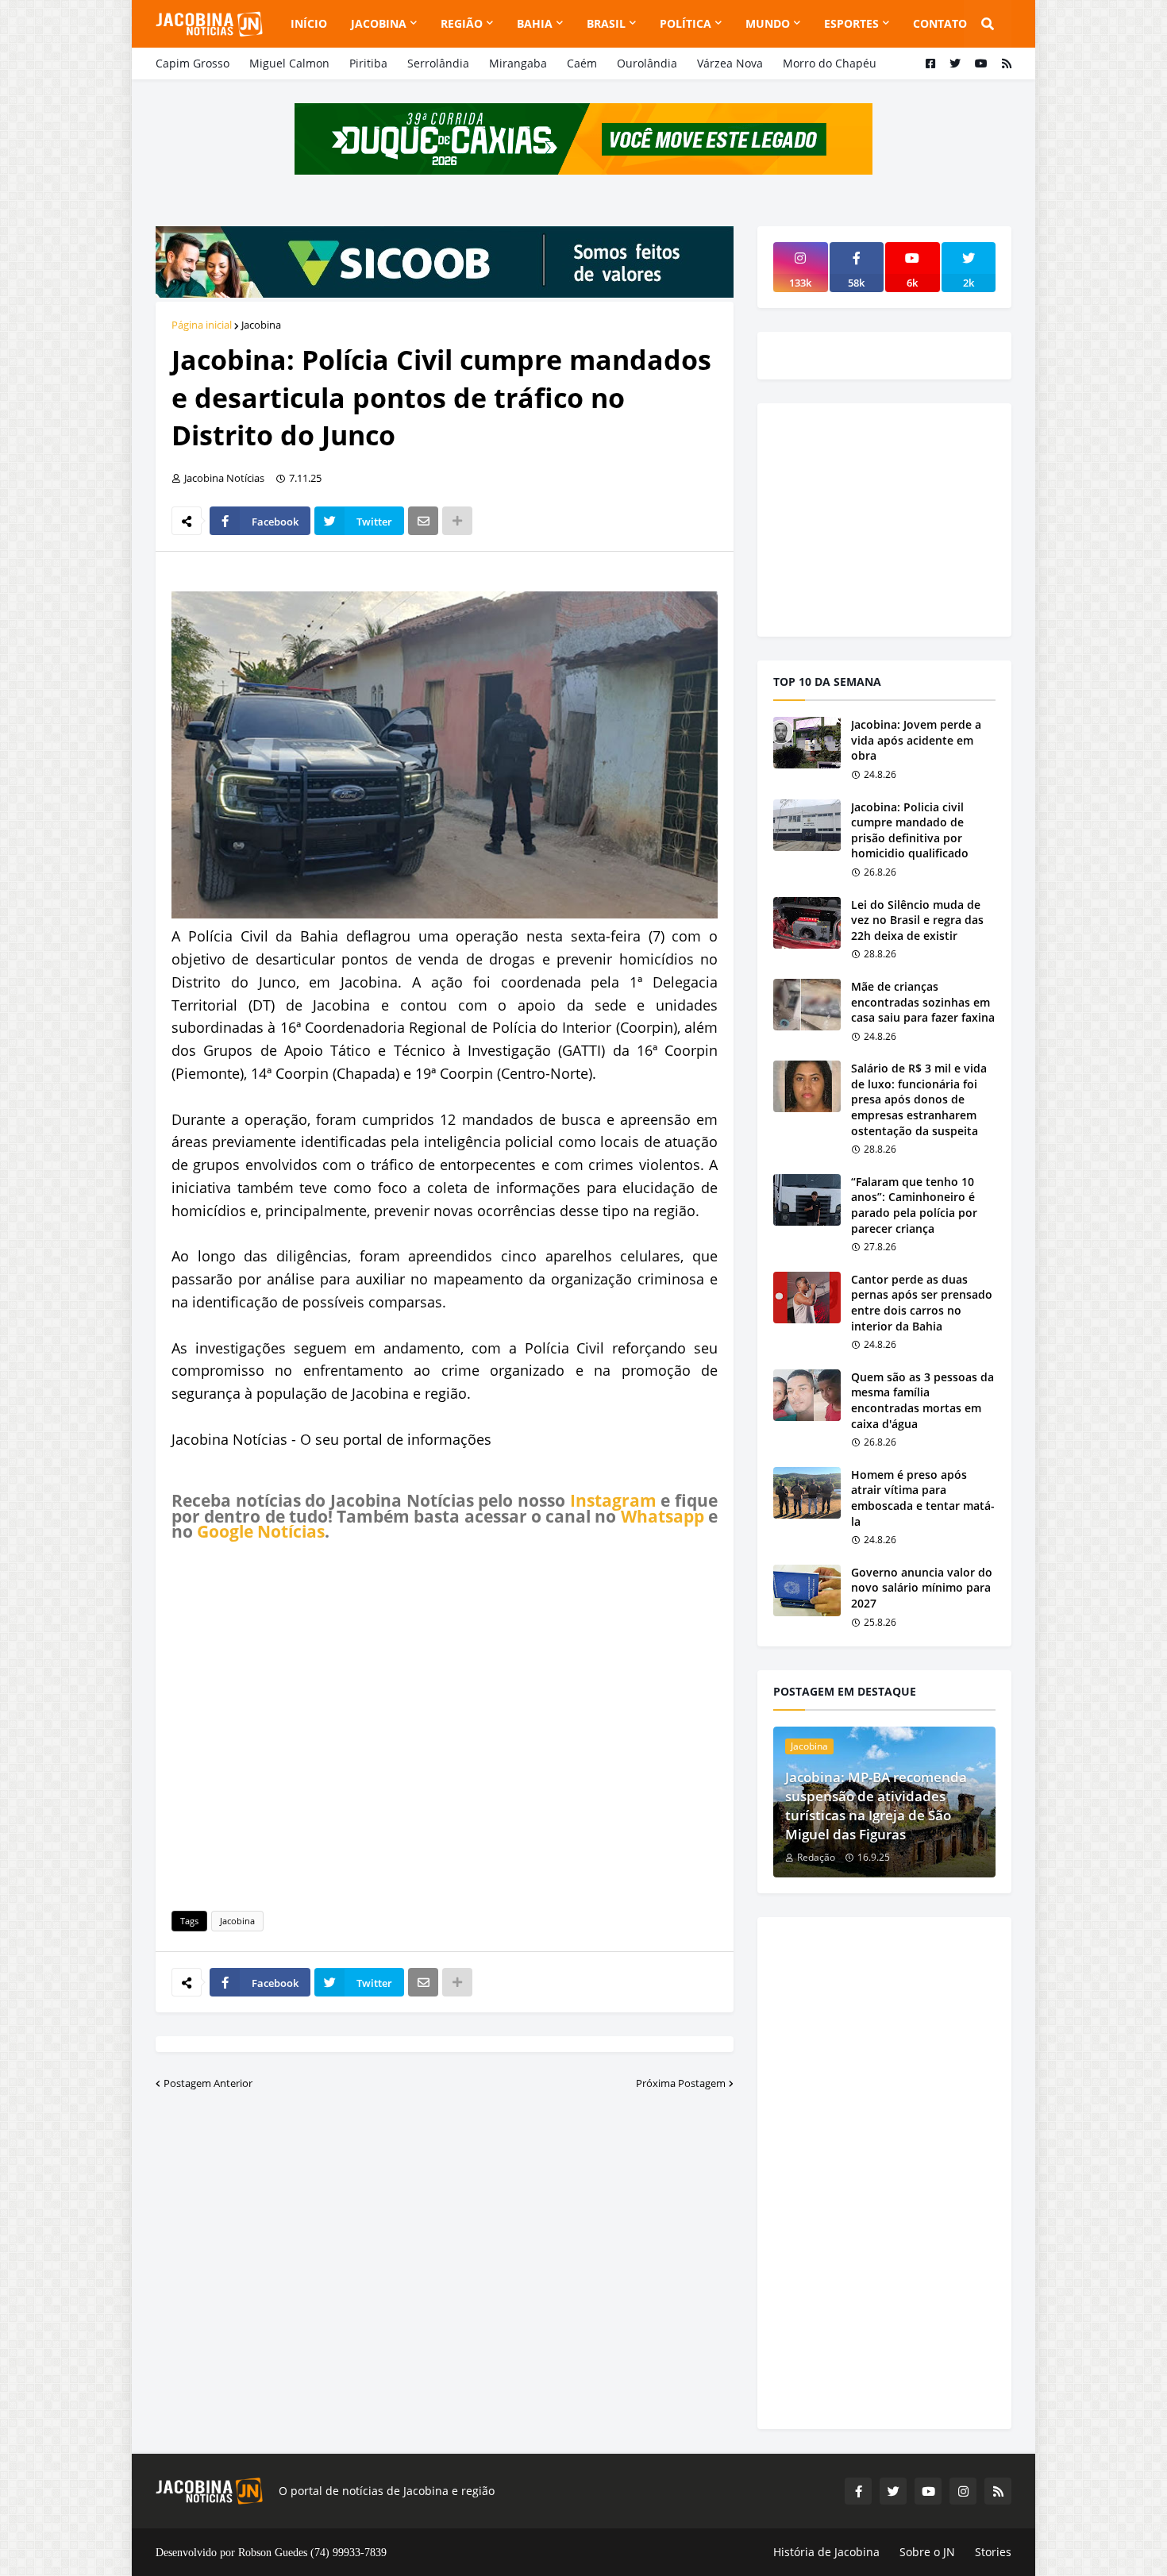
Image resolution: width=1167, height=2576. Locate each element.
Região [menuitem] (462, 23)
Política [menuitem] (686, 23)
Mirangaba (518, 63)
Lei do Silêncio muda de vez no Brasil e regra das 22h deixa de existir (917, 920)
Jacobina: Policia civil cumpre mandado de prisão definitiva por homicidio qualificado (910, 830)
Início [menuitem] (309, 23)
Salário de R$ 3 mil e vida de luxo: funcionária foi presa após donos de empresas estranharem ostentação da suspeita (919, 1099)
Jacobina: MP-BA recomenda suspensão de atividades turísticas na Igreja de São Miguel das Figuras (876, 1805)
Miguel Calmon (289, 63)
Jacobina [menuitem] (379, 23)
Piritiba (368, 63)
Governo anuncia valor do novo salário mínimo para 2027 (922, 1588)
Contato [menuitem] (940, 23)
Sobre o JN (927, 2552)
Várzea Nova (730, 63)
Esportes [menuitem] (851, 23)
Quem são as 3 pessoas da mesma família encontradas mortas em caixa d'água (922, 1400)
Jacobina (261, 325)
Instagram (613, 1500)
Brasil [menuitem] (606, 23)
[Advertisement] (445, 1723)
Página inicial (202, 325)
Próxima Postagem (681, 2083)
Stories (993, 2552)
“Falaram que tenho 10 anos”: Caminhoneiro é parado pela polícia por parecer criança (914, 1205)
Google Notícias (261, 1531)
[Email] (423, 521)
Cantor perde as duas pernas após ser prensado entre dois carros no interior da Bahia (922, 1303)
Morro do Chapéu (830, 63)
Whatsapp (662, 1516)
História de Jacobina (826, 2552)
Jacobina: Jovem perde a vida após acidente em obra (916, 740)
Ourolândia (647, 63)
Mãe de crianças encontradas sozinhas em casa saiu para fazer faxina (923, 1002)
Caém (582, 63)
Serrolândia (438, 63)
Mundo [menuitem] (768, 23)
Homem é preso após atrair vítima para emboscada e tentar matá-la (923, 1498)
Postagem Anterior (208, 2083)
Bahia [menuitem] (535, 23)
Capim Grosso (193, 63)
